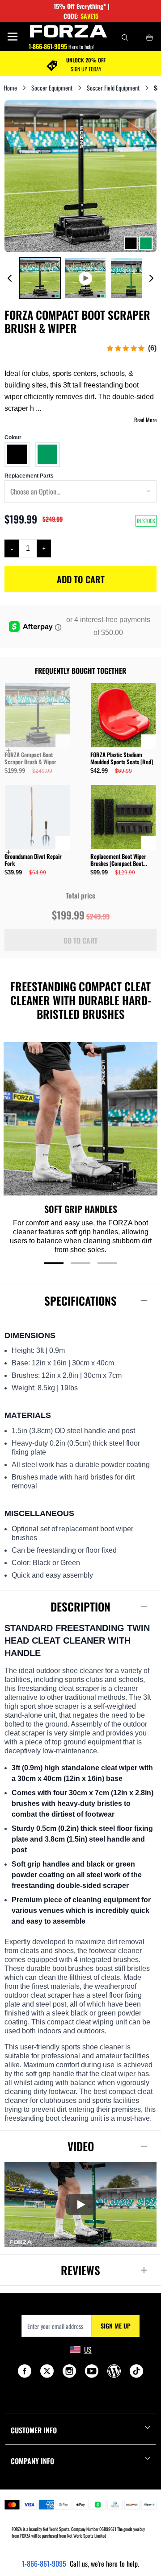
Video (81, 2146)
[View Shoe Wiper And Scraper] (40, 278)
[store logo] (69, 31)
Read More (145, 420)
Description (80, 1606)
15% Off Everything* (80, 6)
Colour (13, 437)
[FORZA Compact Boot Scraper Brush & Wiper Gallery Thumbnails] (80, 278)
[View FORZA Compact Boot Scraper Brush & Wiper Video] (85, 278)
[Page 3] (107, 1263)
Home (10, 88)
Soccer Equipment (52, 88)
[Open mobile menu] (13, 37)
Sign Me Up (116, 2326)
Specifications (80, 1300)
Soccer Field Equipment (113, 88)
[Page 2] (80, 1263)
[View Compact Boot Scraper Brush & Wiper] (131, 278)
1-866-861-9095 (44, 2564)
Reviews (80, 2270)
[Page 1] (54, 1263)
